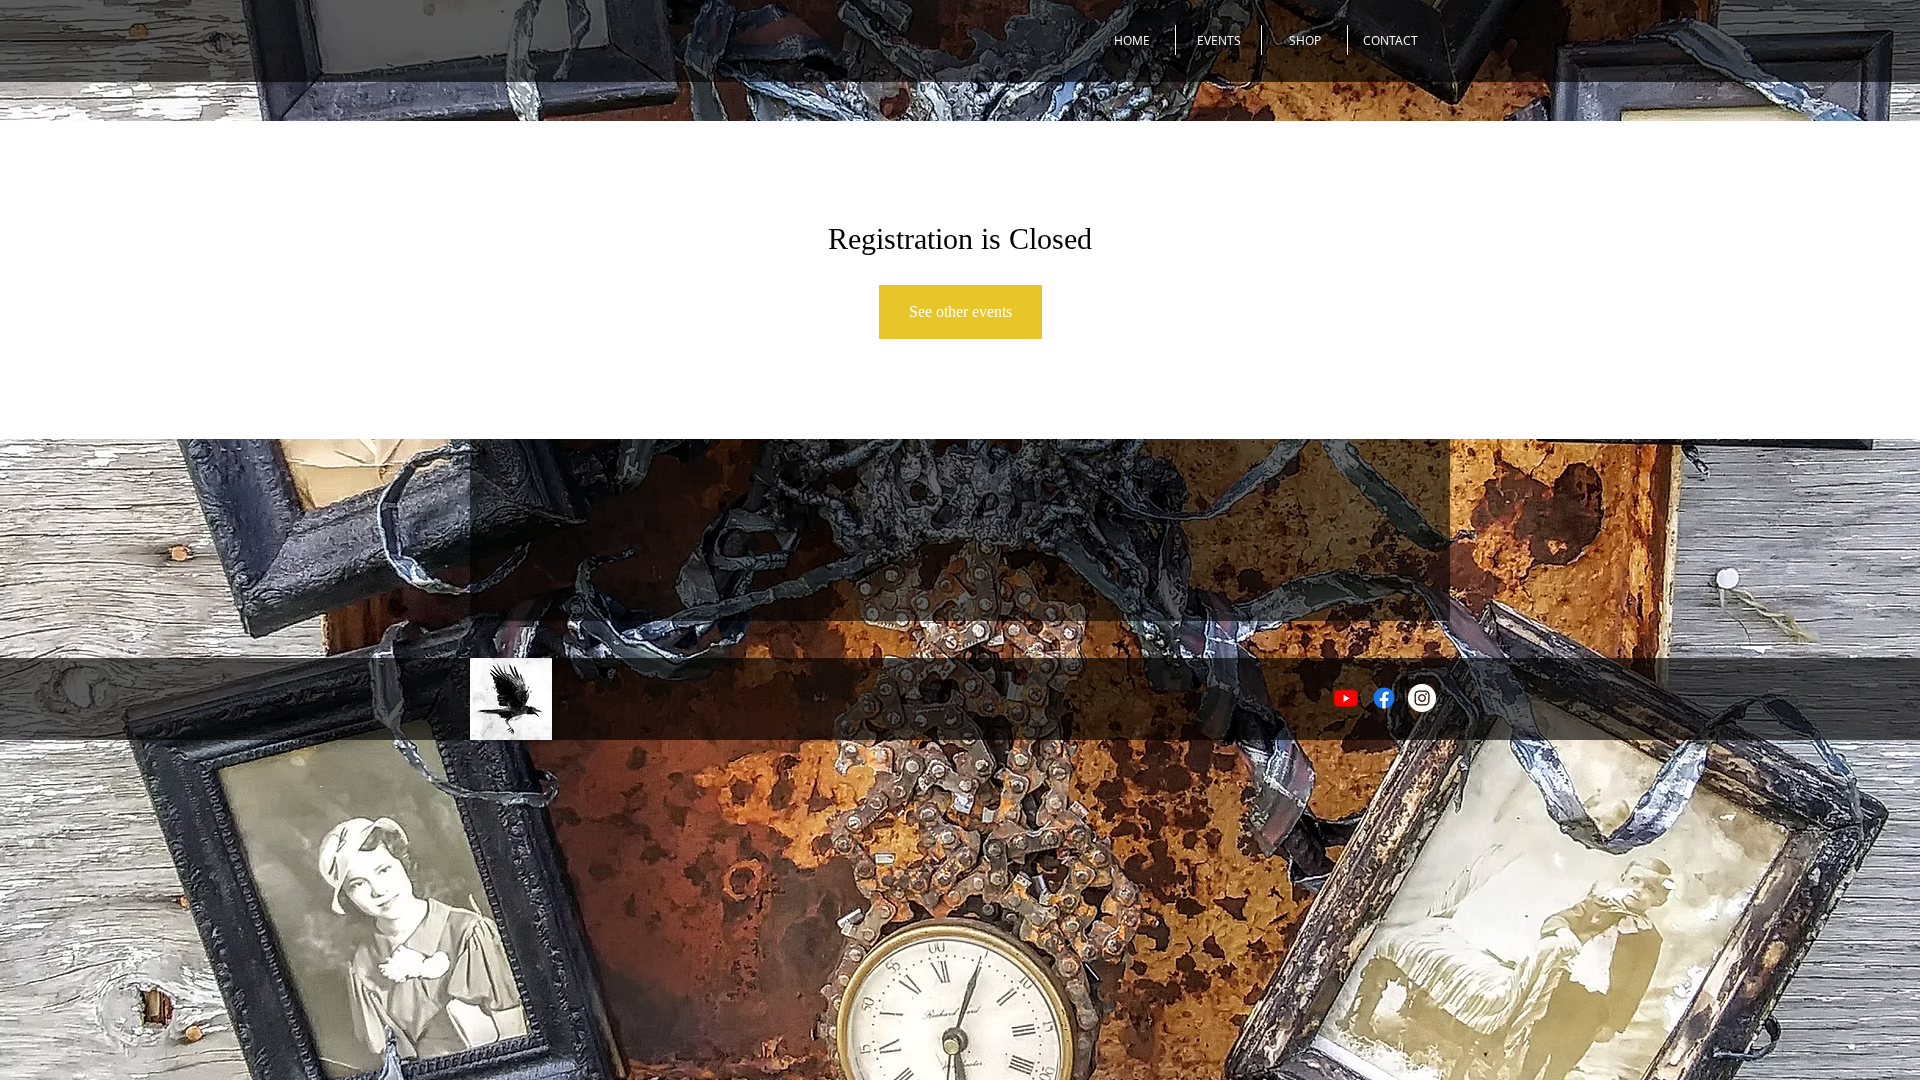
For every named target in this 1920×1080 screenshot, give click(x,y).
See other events (960, 311)
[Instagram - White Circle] (1422, 698)
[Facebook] (1384, 698)
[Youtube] (1346, 698)
